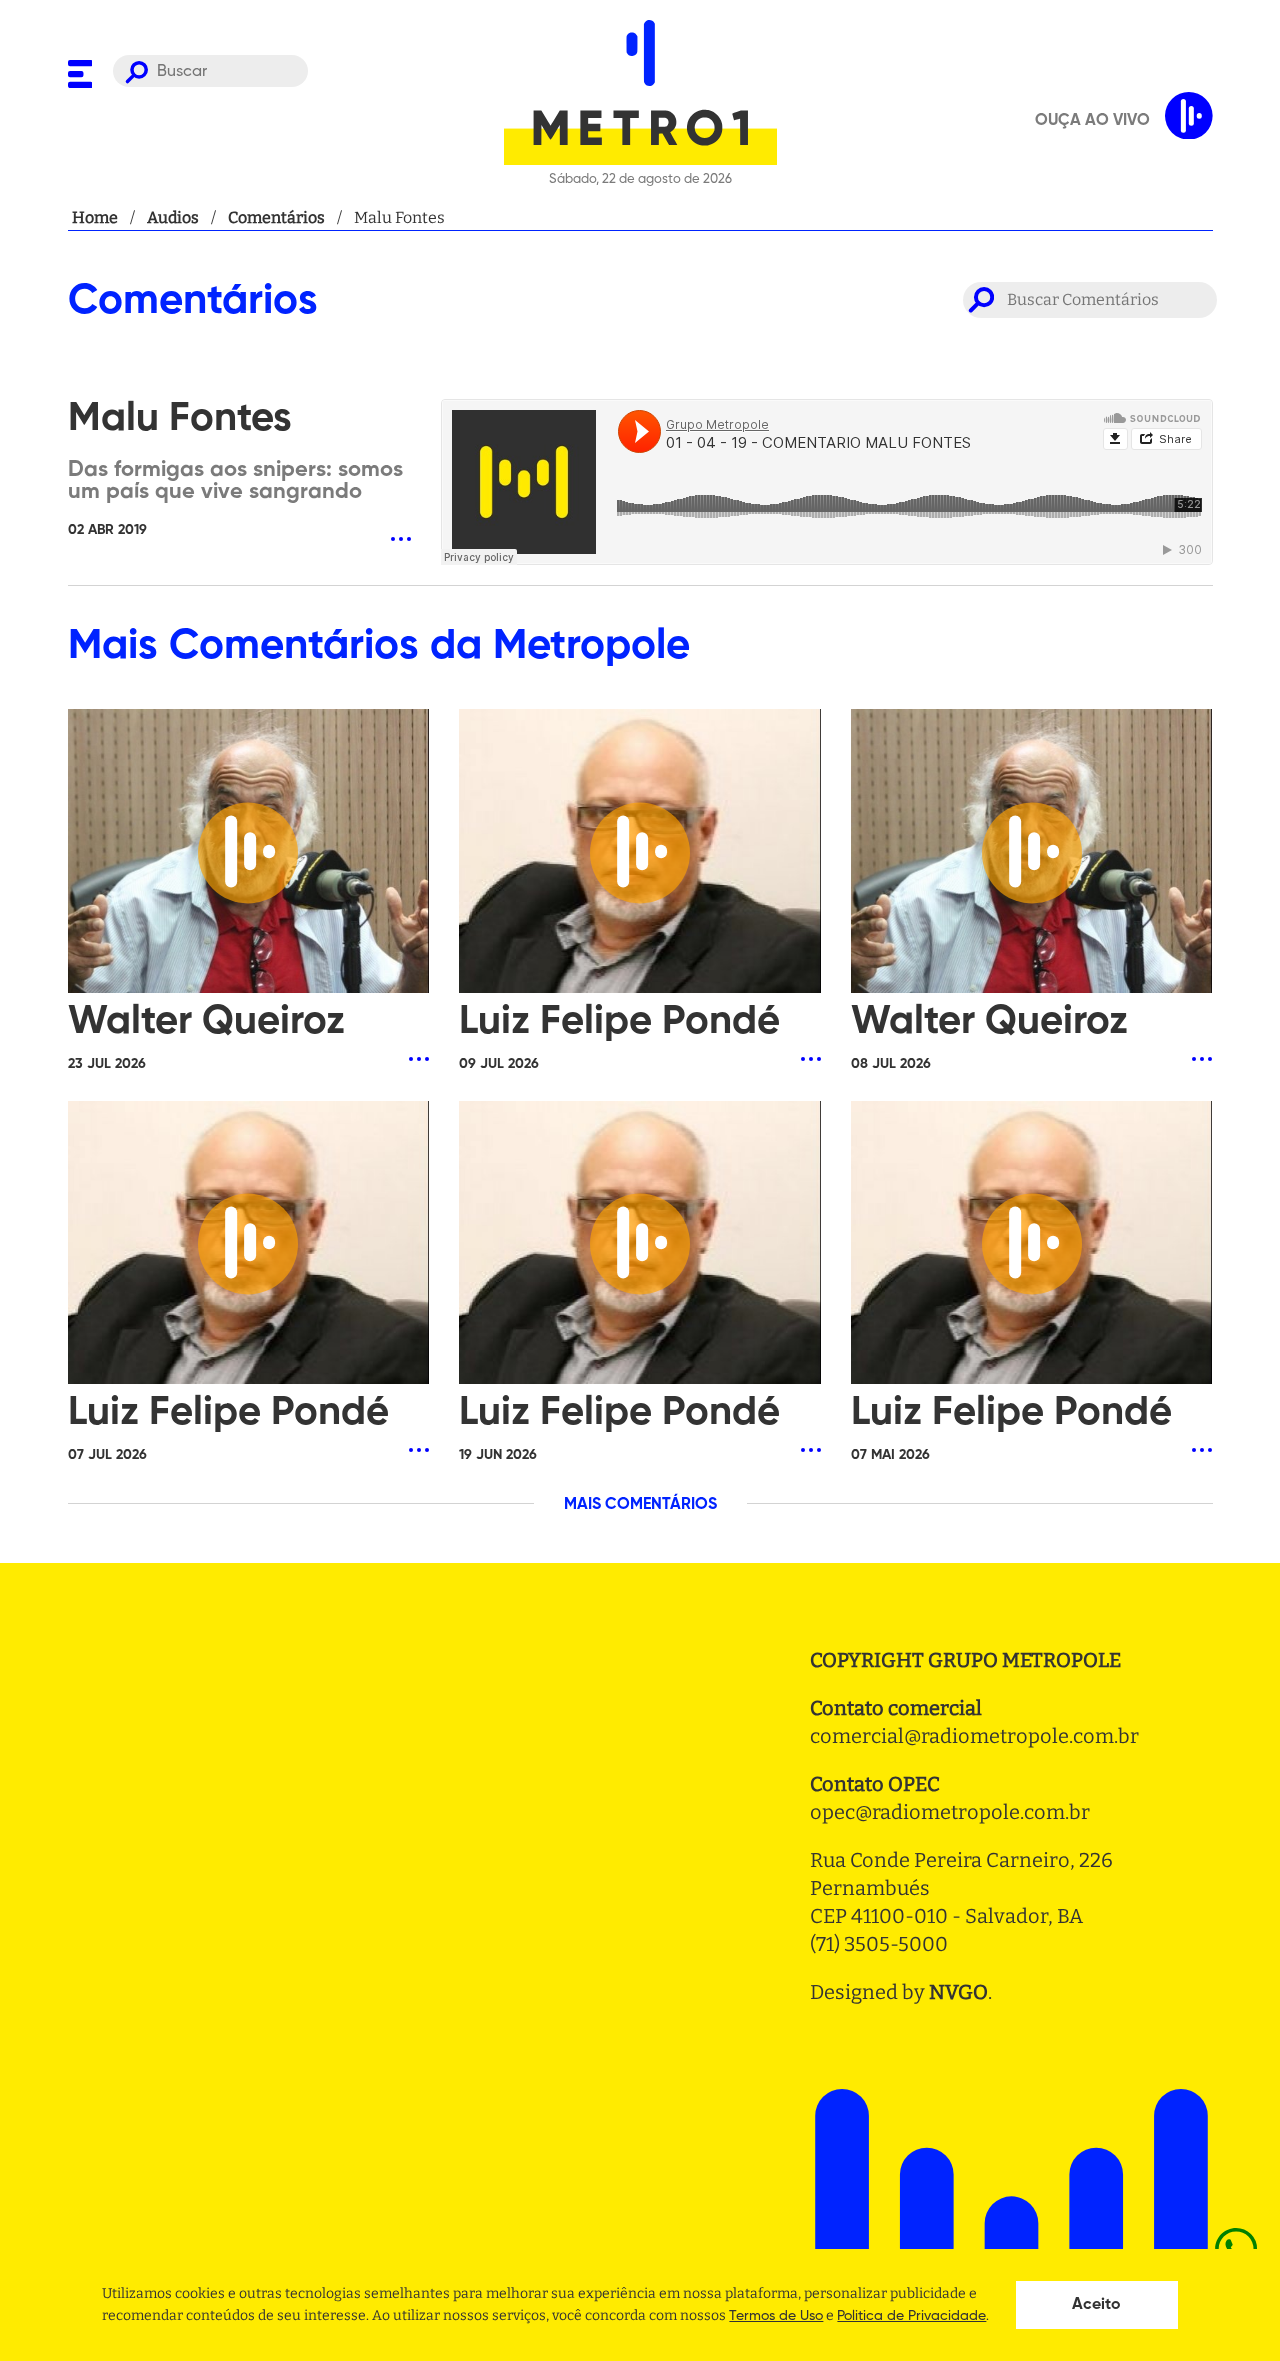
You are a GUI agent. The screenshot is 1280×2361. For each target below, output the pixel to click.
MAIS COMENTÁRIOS (640, 1505)
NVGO (958, 1992)
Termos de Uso (776, 2316)
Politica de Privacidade (911, 2316)
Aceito (1096, 2305)
